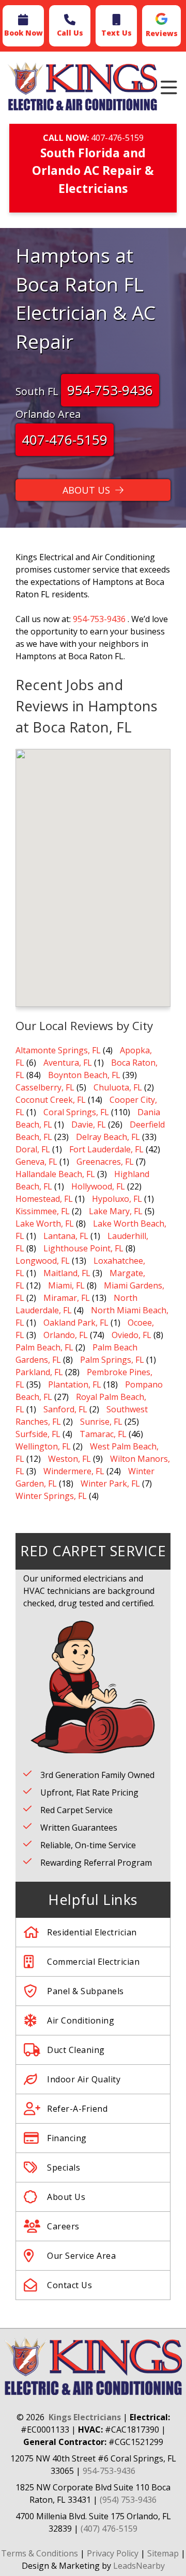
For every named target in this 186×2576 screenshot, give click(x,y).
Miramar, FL (67, 1298)
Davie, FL (89, 1124)
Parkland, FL (39, 1372)
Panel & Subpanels (86, 1991)
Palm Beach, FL (44, 1347)
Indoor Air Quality (84, 2079)
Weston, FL (69, 1459)
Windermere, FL (74, 1471)
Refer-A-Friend (77, 2109)
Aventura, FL (68, 1063)
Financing (67, 2138)
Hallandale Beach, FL (55, 1174)
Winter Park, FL (110, 1483)
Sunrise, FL (101, 1422)
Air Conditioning (81, 2020)
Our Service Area (81, 2256)
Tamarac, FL (103, 1434)
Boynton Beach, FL (84, 1075)
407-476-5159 (117, 138)
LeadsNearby (139, 2566)
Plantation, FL (75, 1384)
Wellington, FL (43, 1446)
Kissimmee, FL (43, 1211)
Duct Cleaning (76, 2050)
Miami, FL (66, 1285)
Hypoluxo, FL (117, 1199)
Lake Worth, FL (45, 1224)
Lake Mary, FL (116, 1211)
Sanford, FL (65, 1409)
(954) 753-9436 (128, 2500)
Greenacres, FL (105, 1162)
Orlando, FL (66, 1335)
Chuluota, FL (118, 1087)
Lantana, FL (66, 1236)
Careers (63, 2226)
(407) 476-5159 (109, 2529)
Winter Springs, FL (51, 1496)
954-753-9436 (110, 390)
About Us (66, 2197)
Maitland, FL (67, 1273)
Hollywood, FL (98, 1186)
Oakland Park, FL (76, 1323)
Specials (64, 2167)
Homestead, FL (44, 1199)
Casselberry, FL (45, 1087)
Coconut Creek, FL (51, 1100)
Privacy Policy (113, 2553)
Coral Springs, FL (76, 1112)
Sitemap (163, 2553)
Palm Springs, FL (112, 1360)
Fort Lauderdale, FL (106, 1149)
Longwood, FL (43, 1261)
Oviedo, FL (131, 1335)
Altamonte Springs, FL (58, 1050)
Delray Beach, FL (108, 1137)
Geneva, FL (36, 1162)
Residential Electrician (92, 1932)
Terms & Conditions (40, 2553)
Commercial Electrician (93, 1962)
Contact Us (69, 2285)
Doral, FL (33, 1149)
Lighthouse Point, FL (83, 1248)
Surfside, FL (38, 1434)
